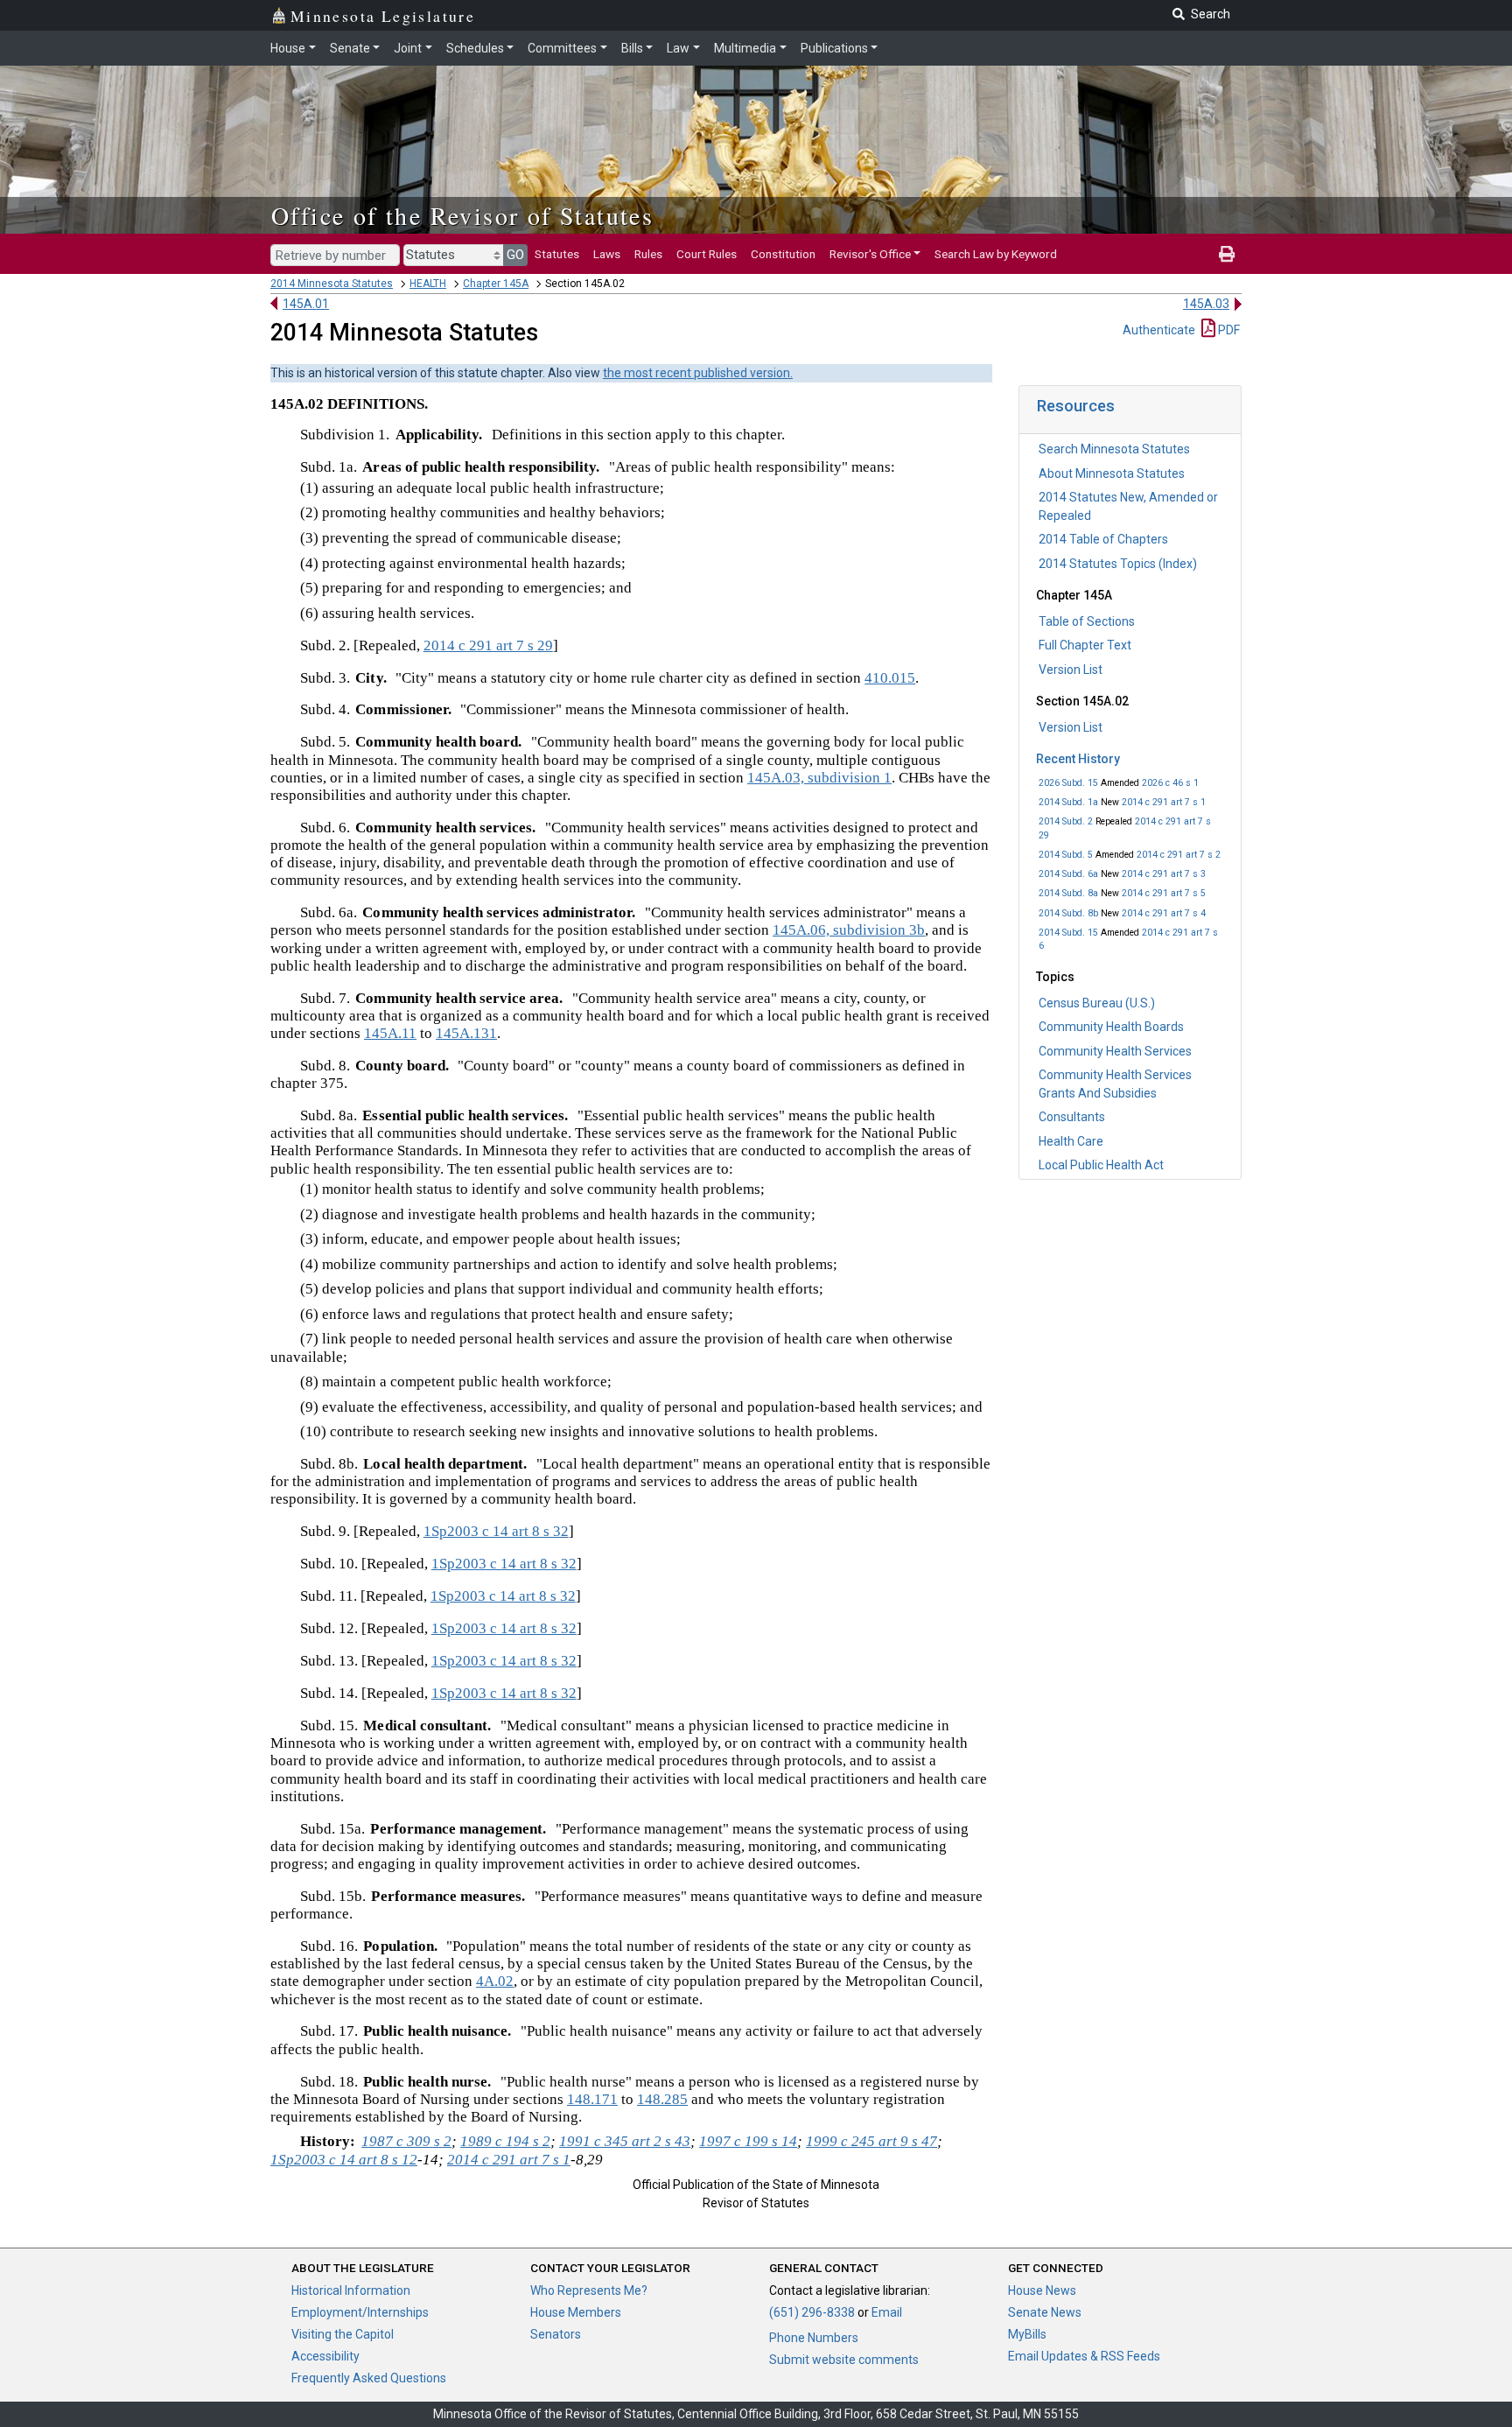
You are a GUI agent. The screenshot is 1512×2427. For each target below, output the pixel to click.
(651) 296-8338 (812, 2312)
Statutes (557, 254)
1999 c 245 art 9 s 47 (871, 2141)
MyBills (1027, 2334)
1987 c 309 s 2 (406, 2141)
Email (887, 2312)
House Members (576, 2312)
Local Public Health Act (1101, 1165)
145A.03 (1206, 304)
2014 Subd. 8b (1068, 913)
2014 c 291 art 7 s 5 (1164, 893)
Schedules (475, 48)
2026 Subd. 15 (1068, 783)
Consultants (1072, 1117)
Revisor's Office (870, 254)
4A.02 (495, 1981)
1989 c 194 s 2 (505, 2141)
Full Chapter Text (1085, 645)
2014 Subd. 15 (1068, 933)
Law (678, 48)
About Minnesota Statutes (1112, 473)
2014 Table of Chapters (1103, 539)
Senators (556, 2334)
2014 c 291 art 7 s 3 (1164, 874)
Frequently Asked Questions (369, 2378)
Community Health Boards (1111, 1027)
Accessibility (325, 2356)
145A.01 (306, 304)
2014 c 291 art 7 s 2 (1179, 855)
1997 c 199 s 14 (748, 2141)
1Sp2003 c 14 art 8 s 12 (344, 2160)
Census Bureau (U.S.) (1097, 1003)
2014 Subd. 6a (1068, 874)
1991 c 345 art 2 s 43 (625, 2141)
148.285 (662, 2099)
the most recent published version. (698, 373)
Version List (1071, 670)
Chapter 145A (496, 284)
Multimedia (745, 48)
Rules (648, 254)
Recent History (1078, 759)
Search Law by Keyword (996, 254)
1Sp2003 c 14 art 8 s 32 (496, 1531)
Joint (408, 48)
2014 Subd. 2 (1066, 821)
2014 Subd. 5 (1066, 855)
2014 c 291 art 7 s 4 (1164, 913)
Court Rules (707, 254)
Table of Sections (1087, 621)
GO (515, 255)
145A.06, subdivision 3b (849, 930)
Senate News (1045, 2312)
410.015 (890, 678)
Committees (562, 48)
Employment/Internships (360, 2312)
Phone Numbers (814, 2338)
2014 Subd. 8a (1068, 893)
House (288, 48)
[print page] (1227, 254)
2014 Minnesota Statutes (332, 284)
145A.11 (390, 1033)
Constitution (783, 254)
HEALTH (428, 284)
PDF (1228, 330)
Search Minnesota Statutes (1114, 449)
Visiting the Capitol (343, 2334)
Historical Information (351, 2290)
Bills (632, 48)
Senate (350, 48)
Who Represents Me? (589, 2290)
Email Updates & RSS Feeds (1084, 2356)
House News (1042, 2290)
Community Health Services (1115, 1051)
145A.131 (466, 1033)
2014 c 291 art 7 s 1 (1164, 802)
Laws (607, 254)
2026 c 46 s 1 (1170, 783)
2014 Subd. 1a (1068, 802)
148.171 (592, 2099)
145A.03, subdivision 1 (819, 778)
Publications (834, 48)
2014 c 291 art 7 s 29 (488, 645)
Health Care (1071, 1141)
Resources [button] (1076, 406)
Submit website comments (844, 2360)
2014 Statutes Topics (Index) (1118, 564)
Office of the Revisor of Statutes (462, 215)
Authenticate (1159, 330)
